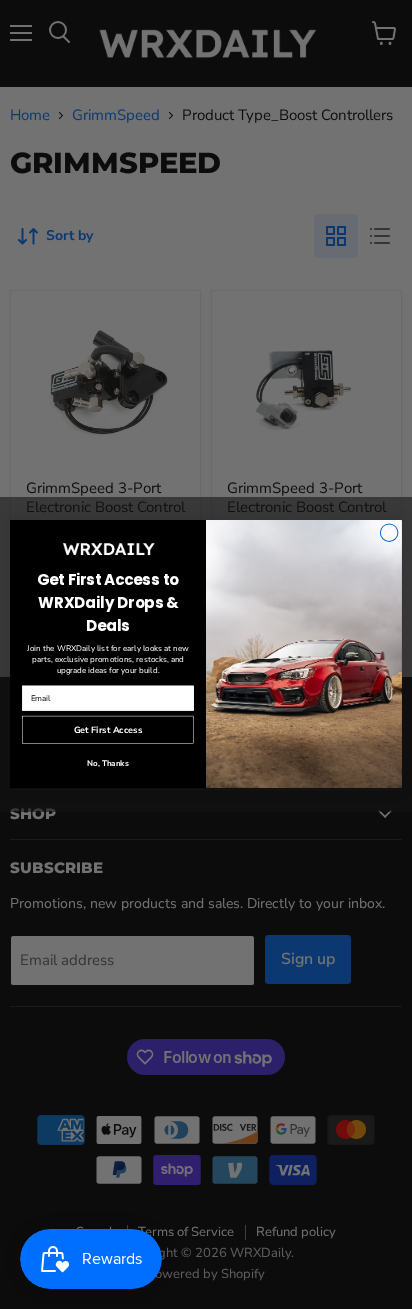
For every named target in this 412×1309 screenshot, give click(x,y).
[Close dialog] (389, 533)
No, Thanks (108, 764)
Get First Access (108, 730)
